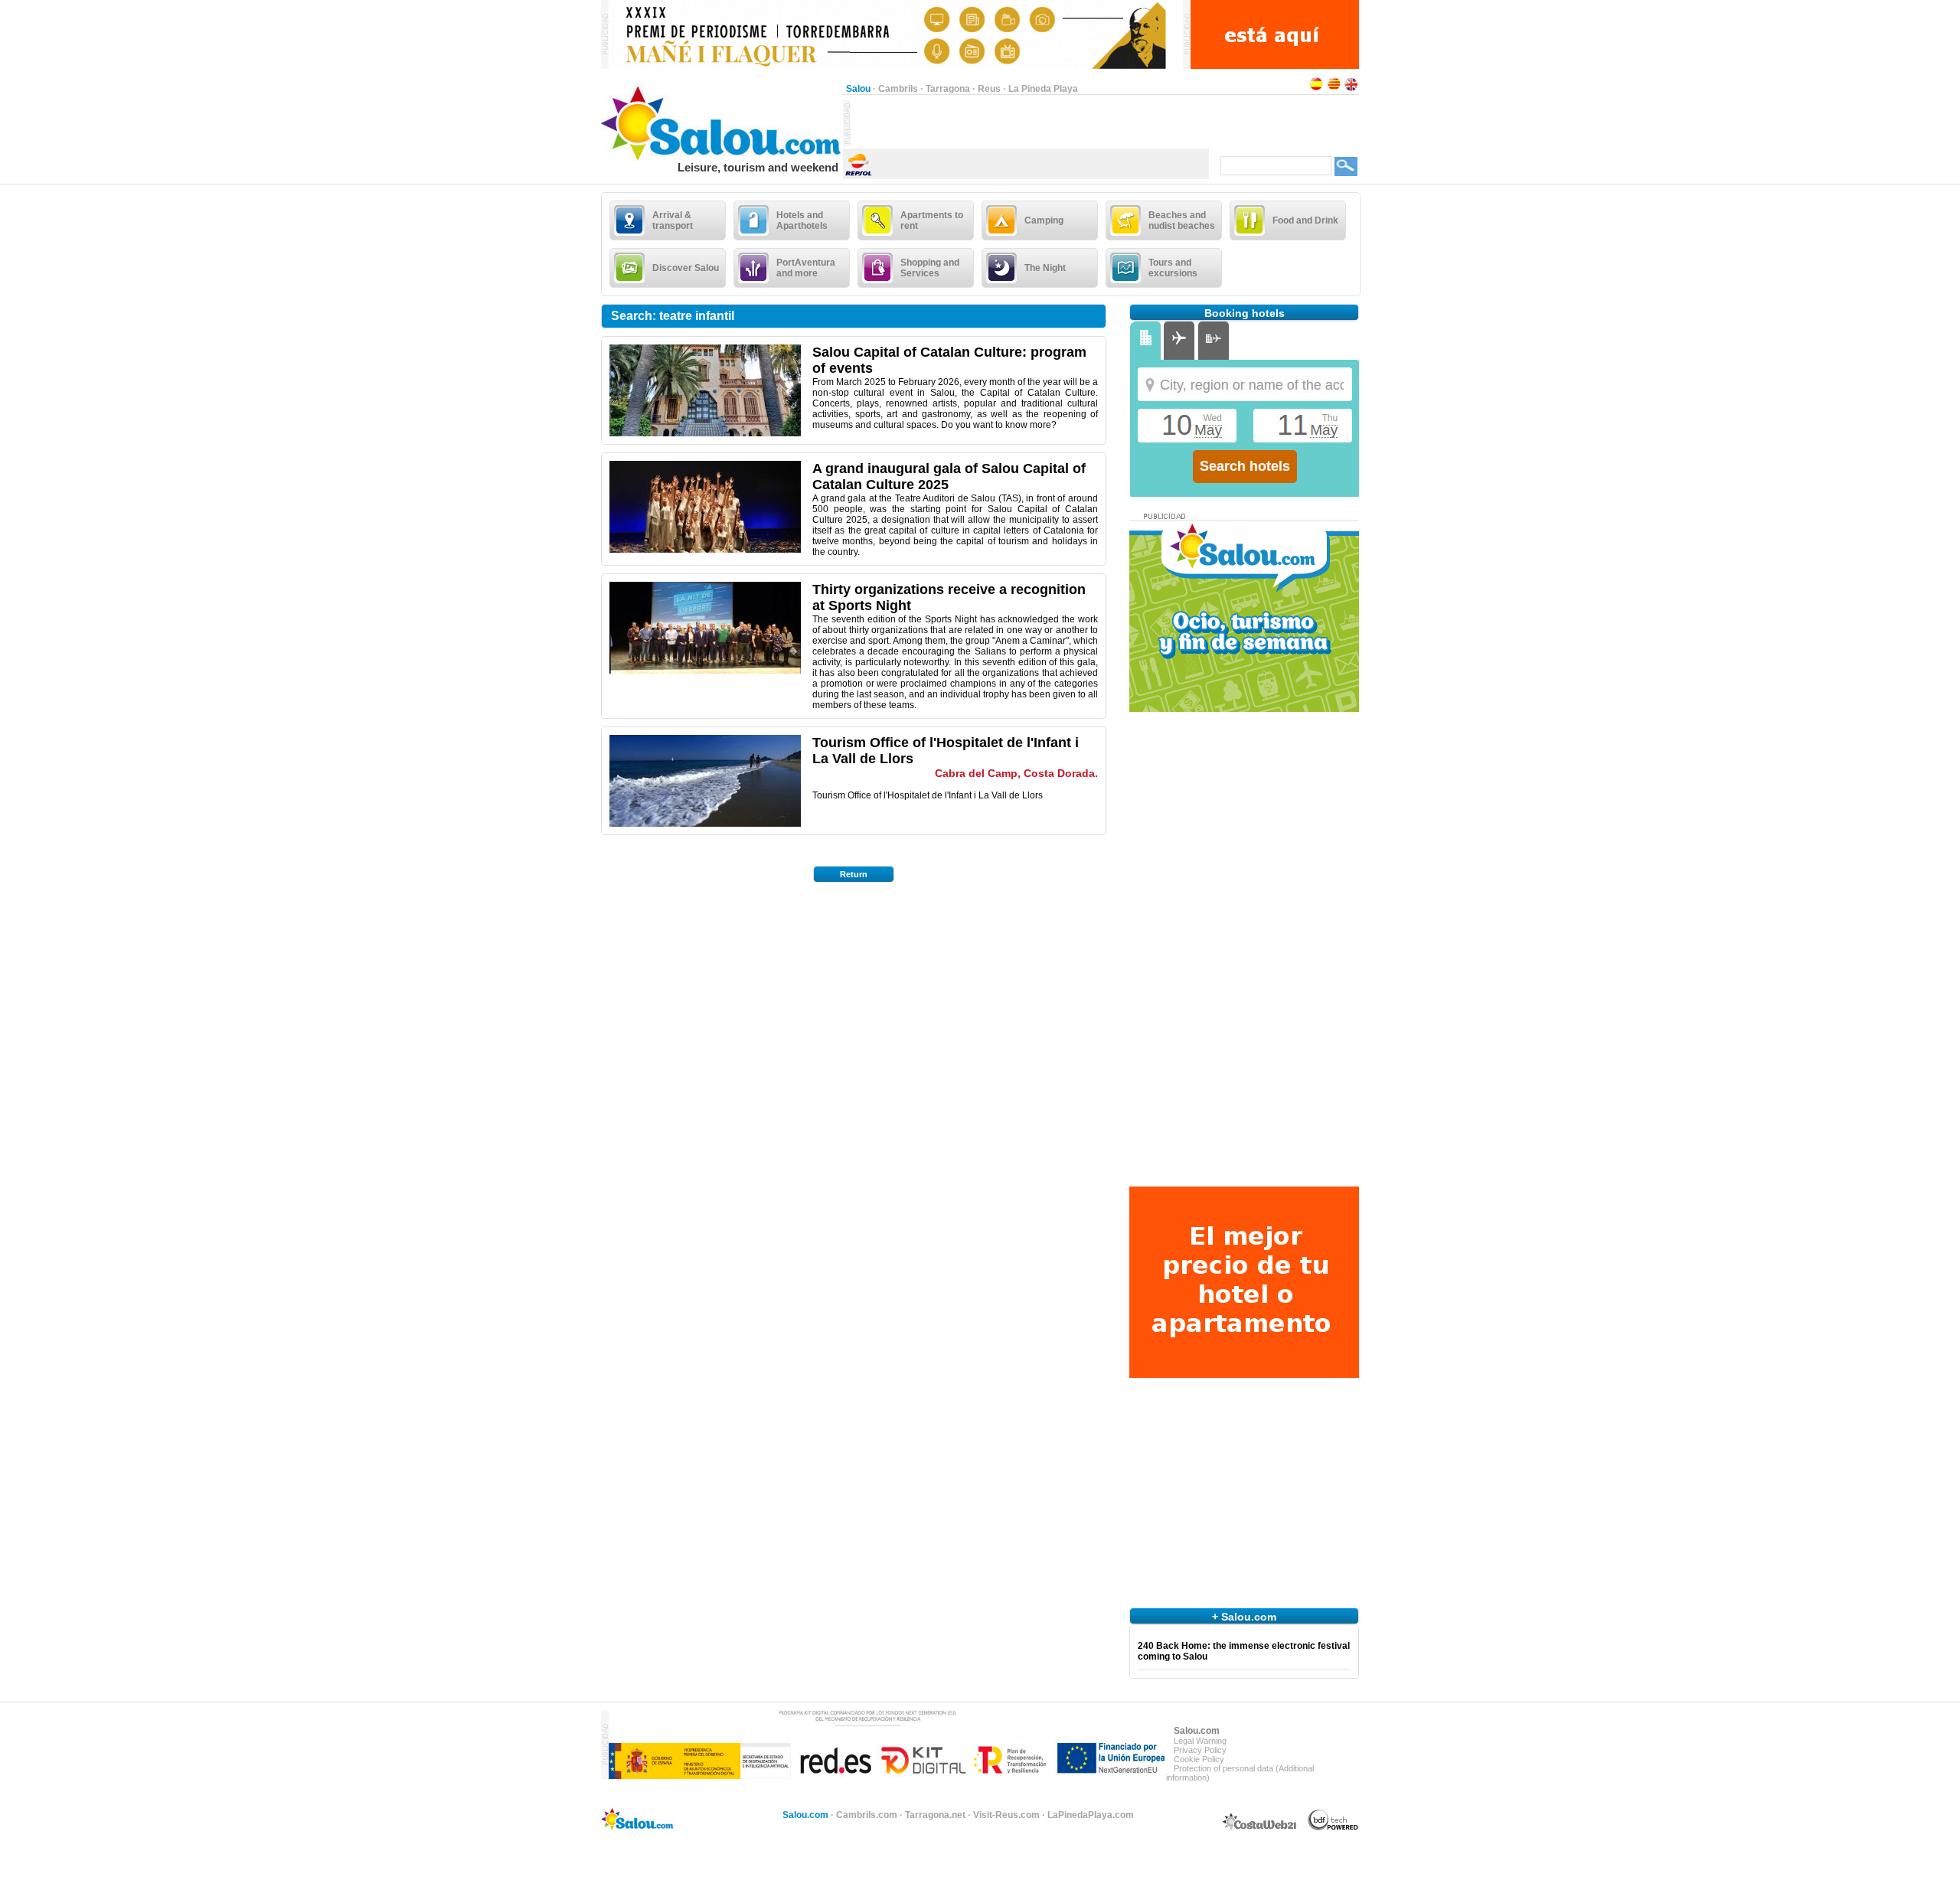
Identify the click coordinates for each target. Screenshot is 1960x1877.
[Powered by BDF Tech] (1333, 1828)
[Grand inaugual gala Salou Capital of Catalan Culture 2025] (705, 550)
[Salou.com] (722, 158)
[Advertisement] (1030, 123)
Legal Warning (1200, 1741)
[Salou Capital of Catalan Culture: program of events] (705, 433)
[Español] (1316, 89)
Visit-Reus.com (1006, 1815)
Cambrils (898, 89)
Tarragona (948, 89)
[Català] (1334, 89)
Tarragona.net (935, 1815)
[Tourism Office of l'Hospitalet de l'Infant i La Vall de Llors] (705, 824)
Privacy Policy (1200, 1750)
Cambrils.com (867, 1815)
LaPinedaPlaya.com (1091, 1815)
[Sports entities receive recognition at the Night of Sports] (705, 671)
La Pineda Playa (1043, 89)
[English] (1351, 89)
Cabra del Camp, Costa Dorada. (1016, 773)
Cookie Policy (1199, 1759)
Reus (989, 89)
